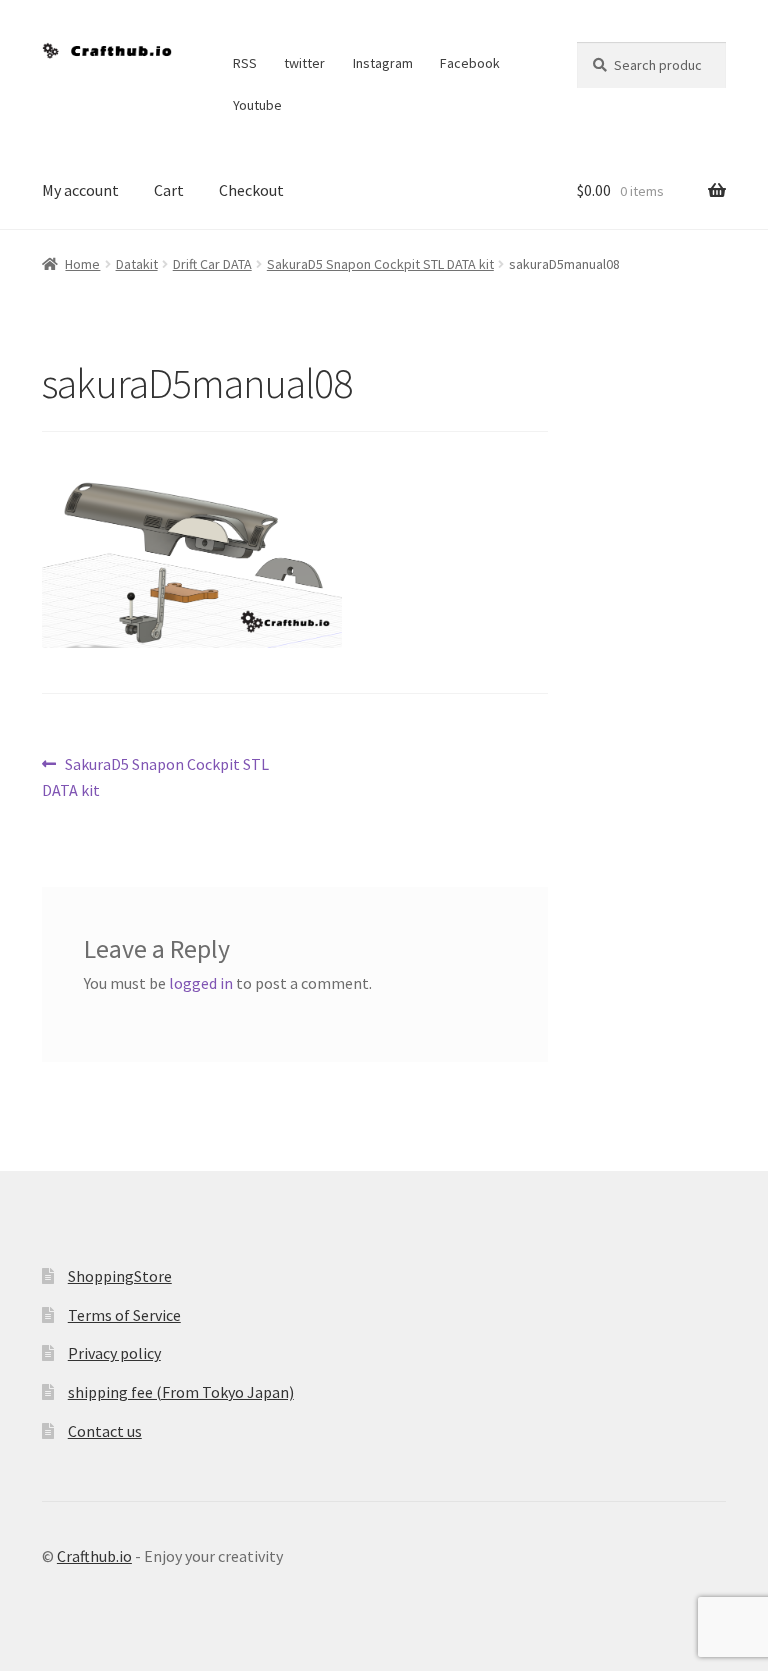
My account (80, 190)
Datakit (137, 264)
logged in (201, 983)
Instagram (383, 63)
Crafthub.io (94, 1556)
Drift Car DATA (212, 264)
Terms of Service (124, 1315)
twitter (304, 63)
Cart (169, 190)
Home (82, 264)
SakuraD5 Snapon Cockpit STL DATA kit (380, 264)
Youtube (257, 105)
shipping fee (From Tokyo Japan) (181, 1392)
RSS (245, 63)
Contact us (105, 1431)
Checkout (251, 190)
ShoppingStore (120, 1276)
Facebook (470, 63)
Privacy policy (114, 1353)
